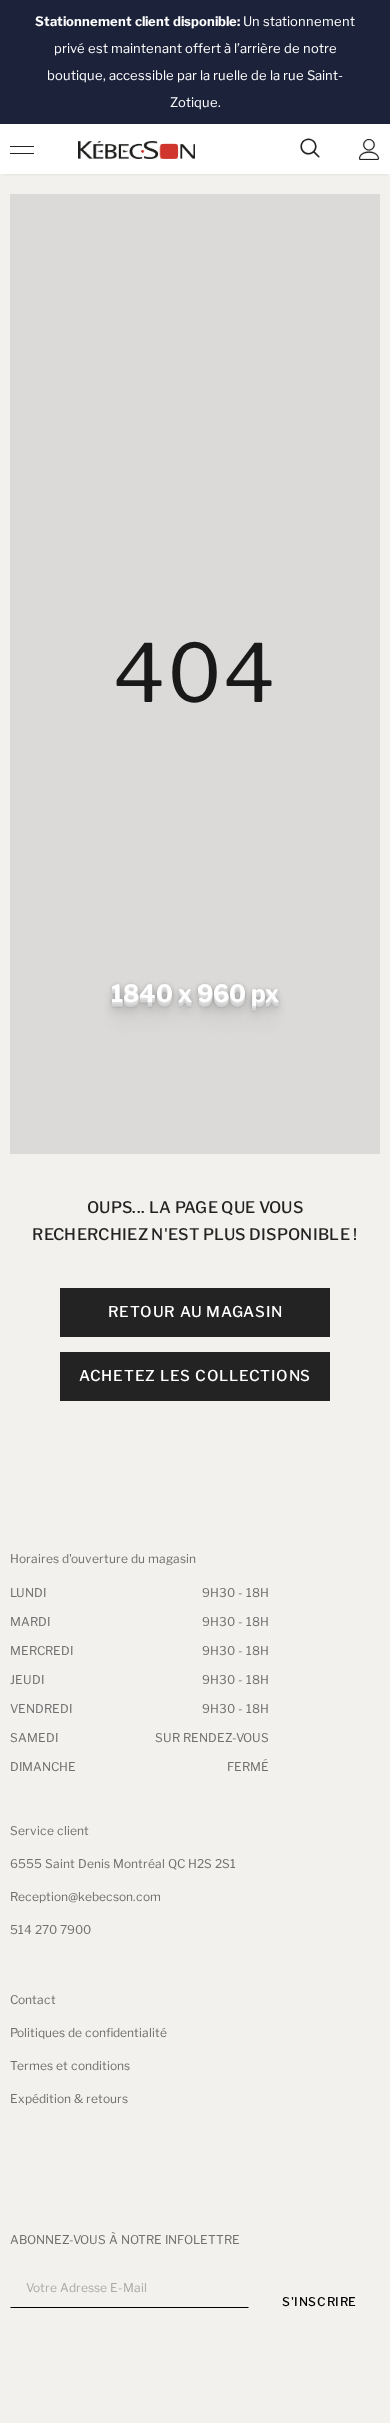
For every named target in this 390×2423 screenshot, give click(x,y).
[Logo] (136, 149)
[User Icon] (369, 149)
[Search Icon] (310, 149)
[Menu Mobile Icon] (22, 149)
